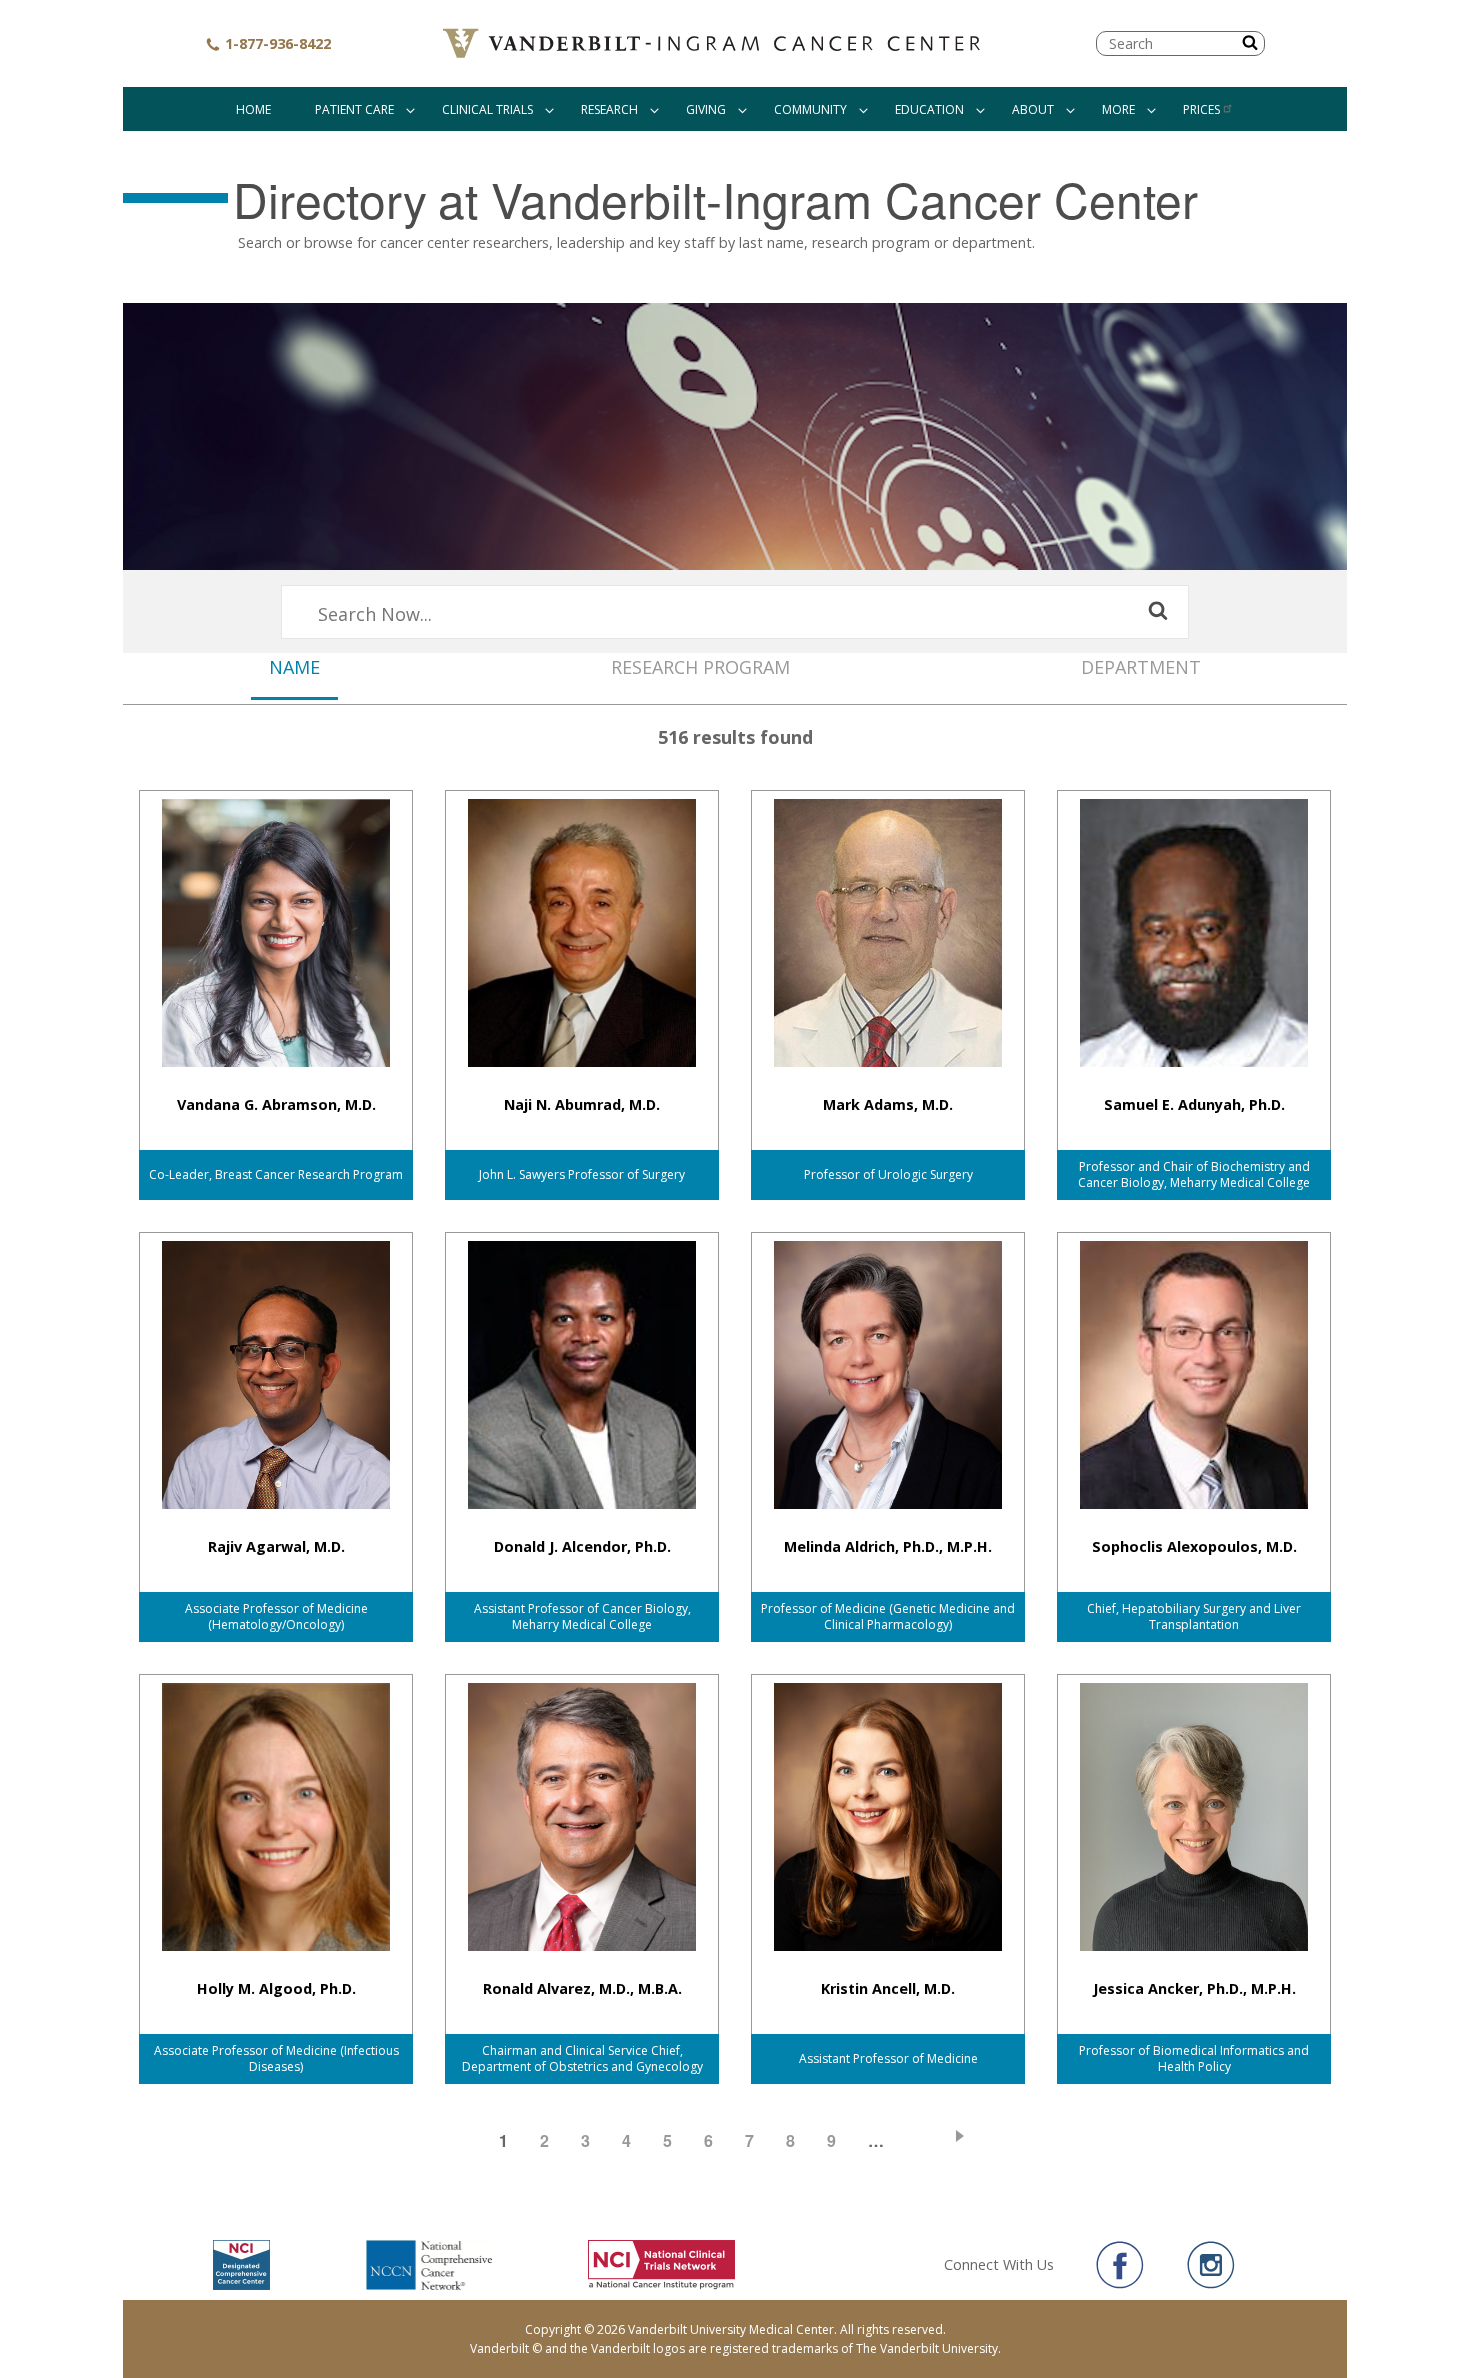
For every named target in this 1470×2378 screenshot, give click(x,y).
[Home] (714, 43)
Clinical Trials (487, 109)
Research (609, 109)
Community (810, 109)
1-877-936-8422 (276, 43)
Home (253, 109)
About (1033, 109)
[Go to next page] (943, 2135)
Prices (1201, 109)
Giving (706, 109)
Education (929, 109)
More (1118, 109)
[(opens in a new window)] (1120, 2265)
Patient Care (354, 109)
